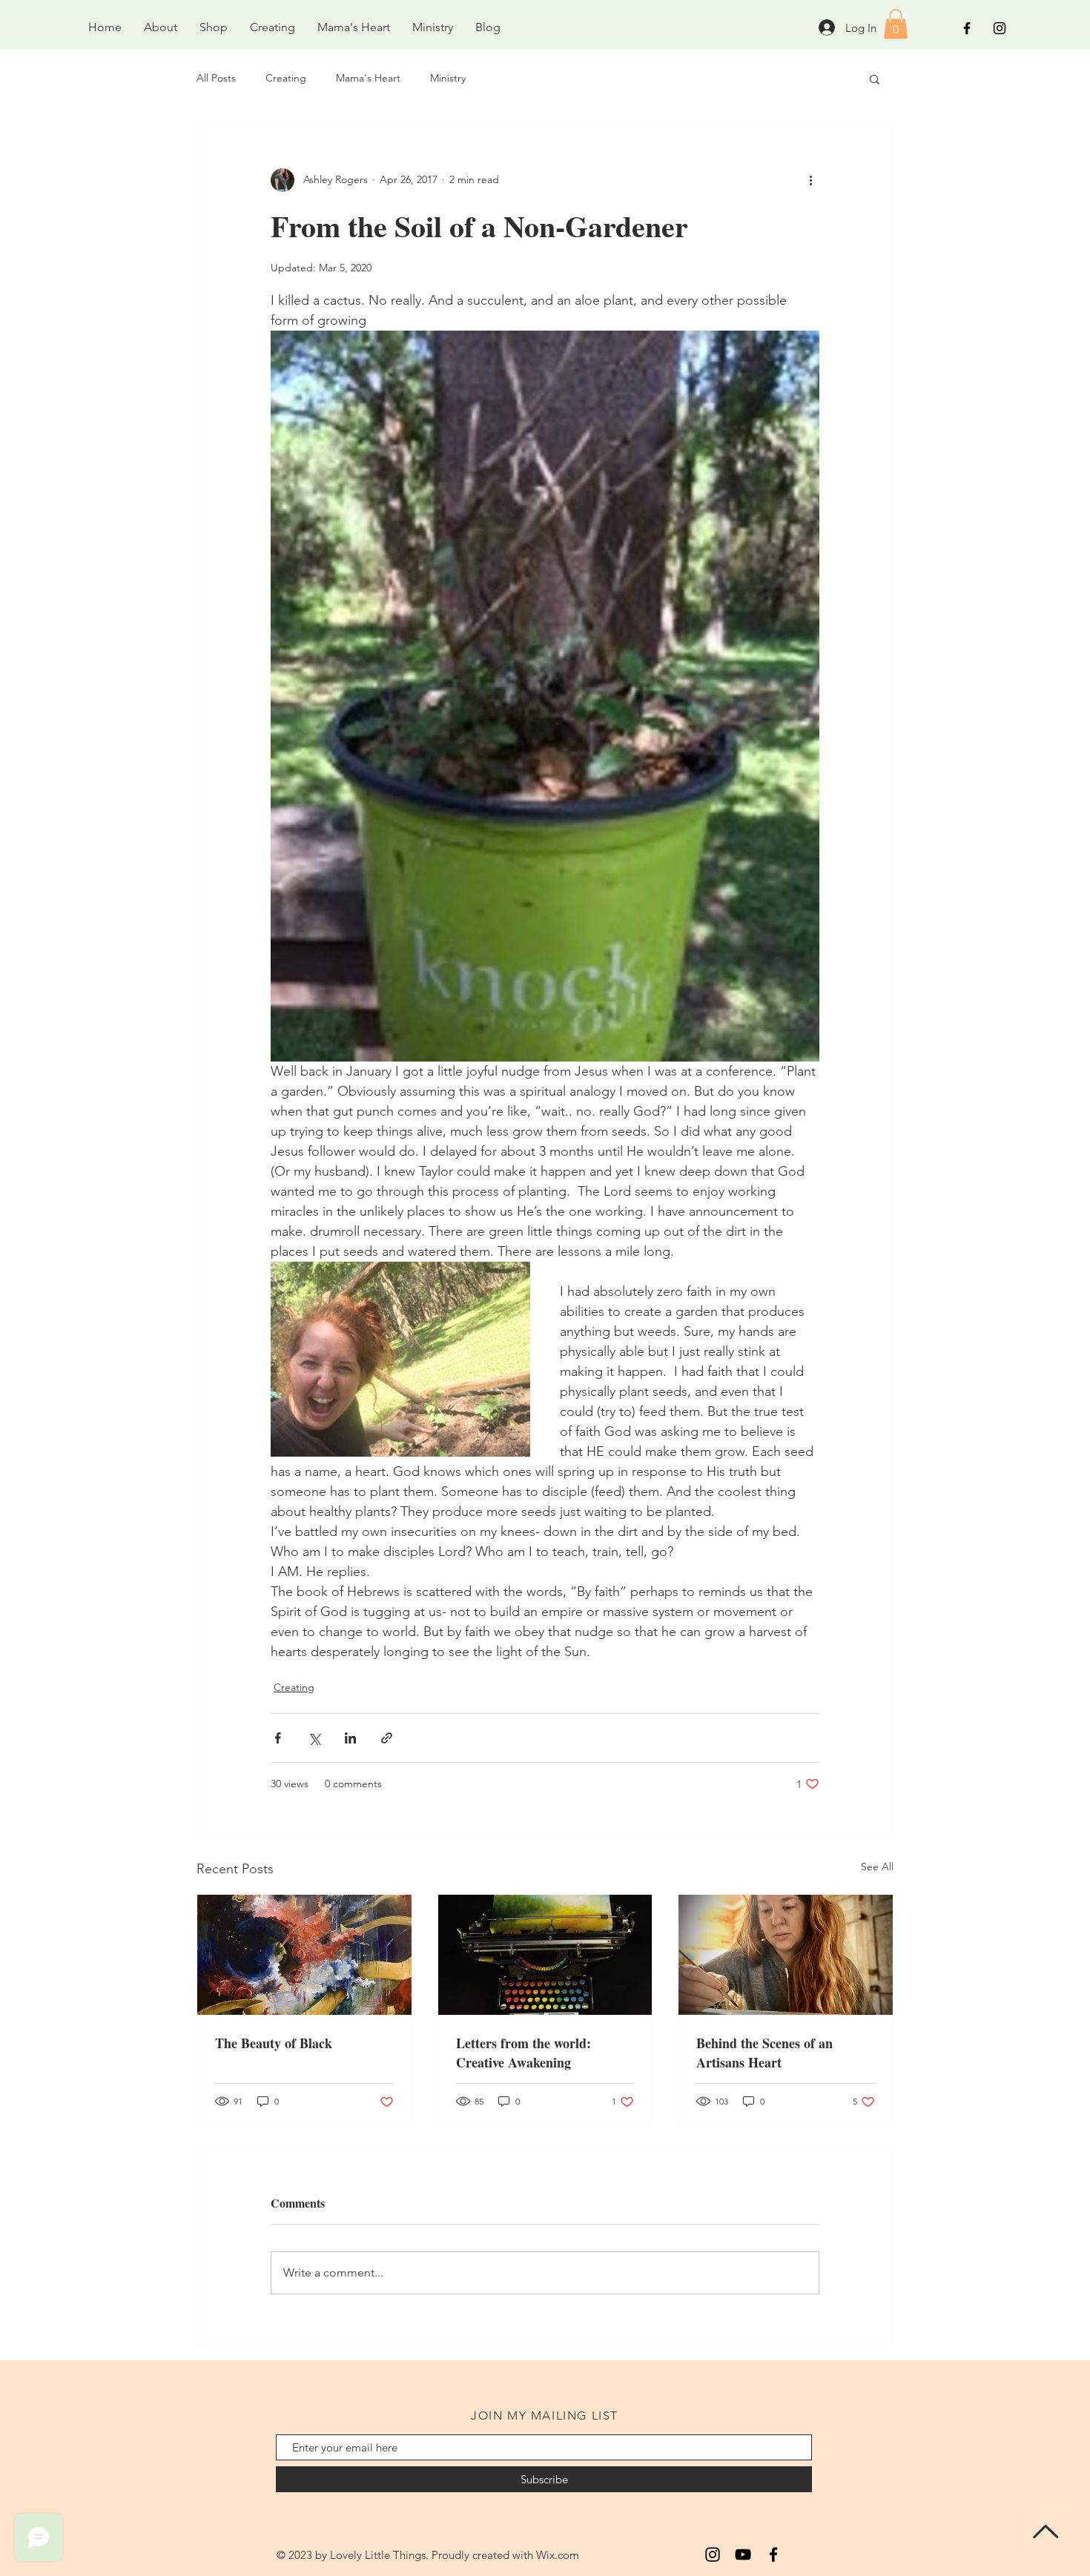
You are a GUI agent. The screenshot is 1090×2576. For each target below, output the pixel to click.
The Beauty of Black (274, 2043)
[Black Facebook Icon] (967, 28)
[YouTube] (743, 2555)
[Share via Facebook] (278, 1738)
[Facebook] (773, 2555)
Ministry (448, 78)
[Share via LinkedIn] (350, 1738)
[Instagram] (713, 2555)
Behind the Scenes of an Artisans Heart (764, 2053)
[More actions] (810, 180)
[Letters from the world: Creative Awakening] (545, 1955)
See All (877, 1867)
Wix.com (558, 2555)
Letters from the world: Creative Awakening (523, 2053)
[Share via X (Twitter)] (314, 1738)
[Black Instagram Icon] (1000, 28)
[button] (896, 24)
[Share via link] (387, 1738)
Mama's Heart (368, 78)
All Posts (216, 78)
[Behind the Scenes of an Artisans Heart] (786, 1955)
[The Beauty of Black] (304, 1955)
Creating (286, 78)
